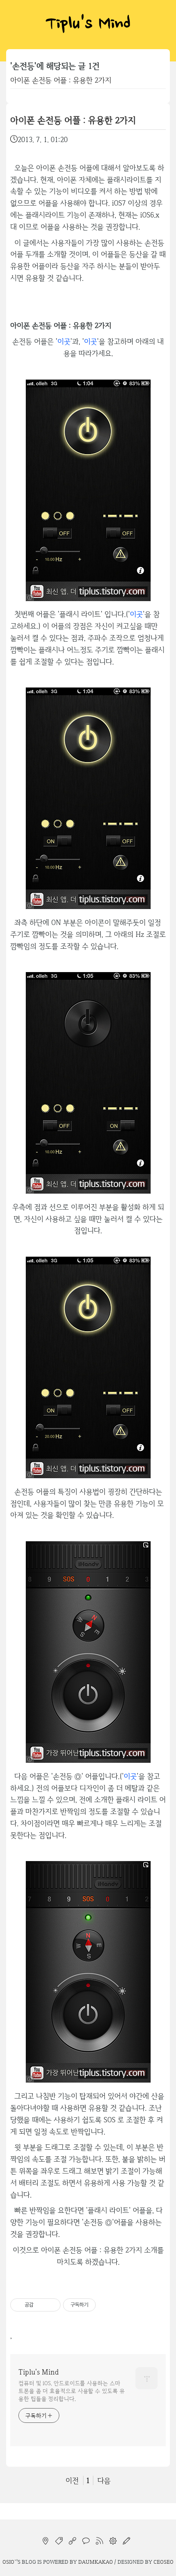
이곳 (64, 341)
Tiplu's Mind (88, 25)
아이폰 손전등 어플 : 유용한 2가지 (61, 80)
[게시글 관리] (51, 2305)
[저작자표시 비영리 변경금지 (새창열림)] (107, 2305)
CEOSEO (164, 2562)
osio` (9, 2562)
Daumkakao (96, 2562)
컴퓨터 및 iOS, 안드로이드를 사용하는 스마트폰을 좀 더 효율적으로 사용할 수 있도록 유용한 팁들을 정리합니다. (72, 2391)
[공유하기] (41, 2305)
